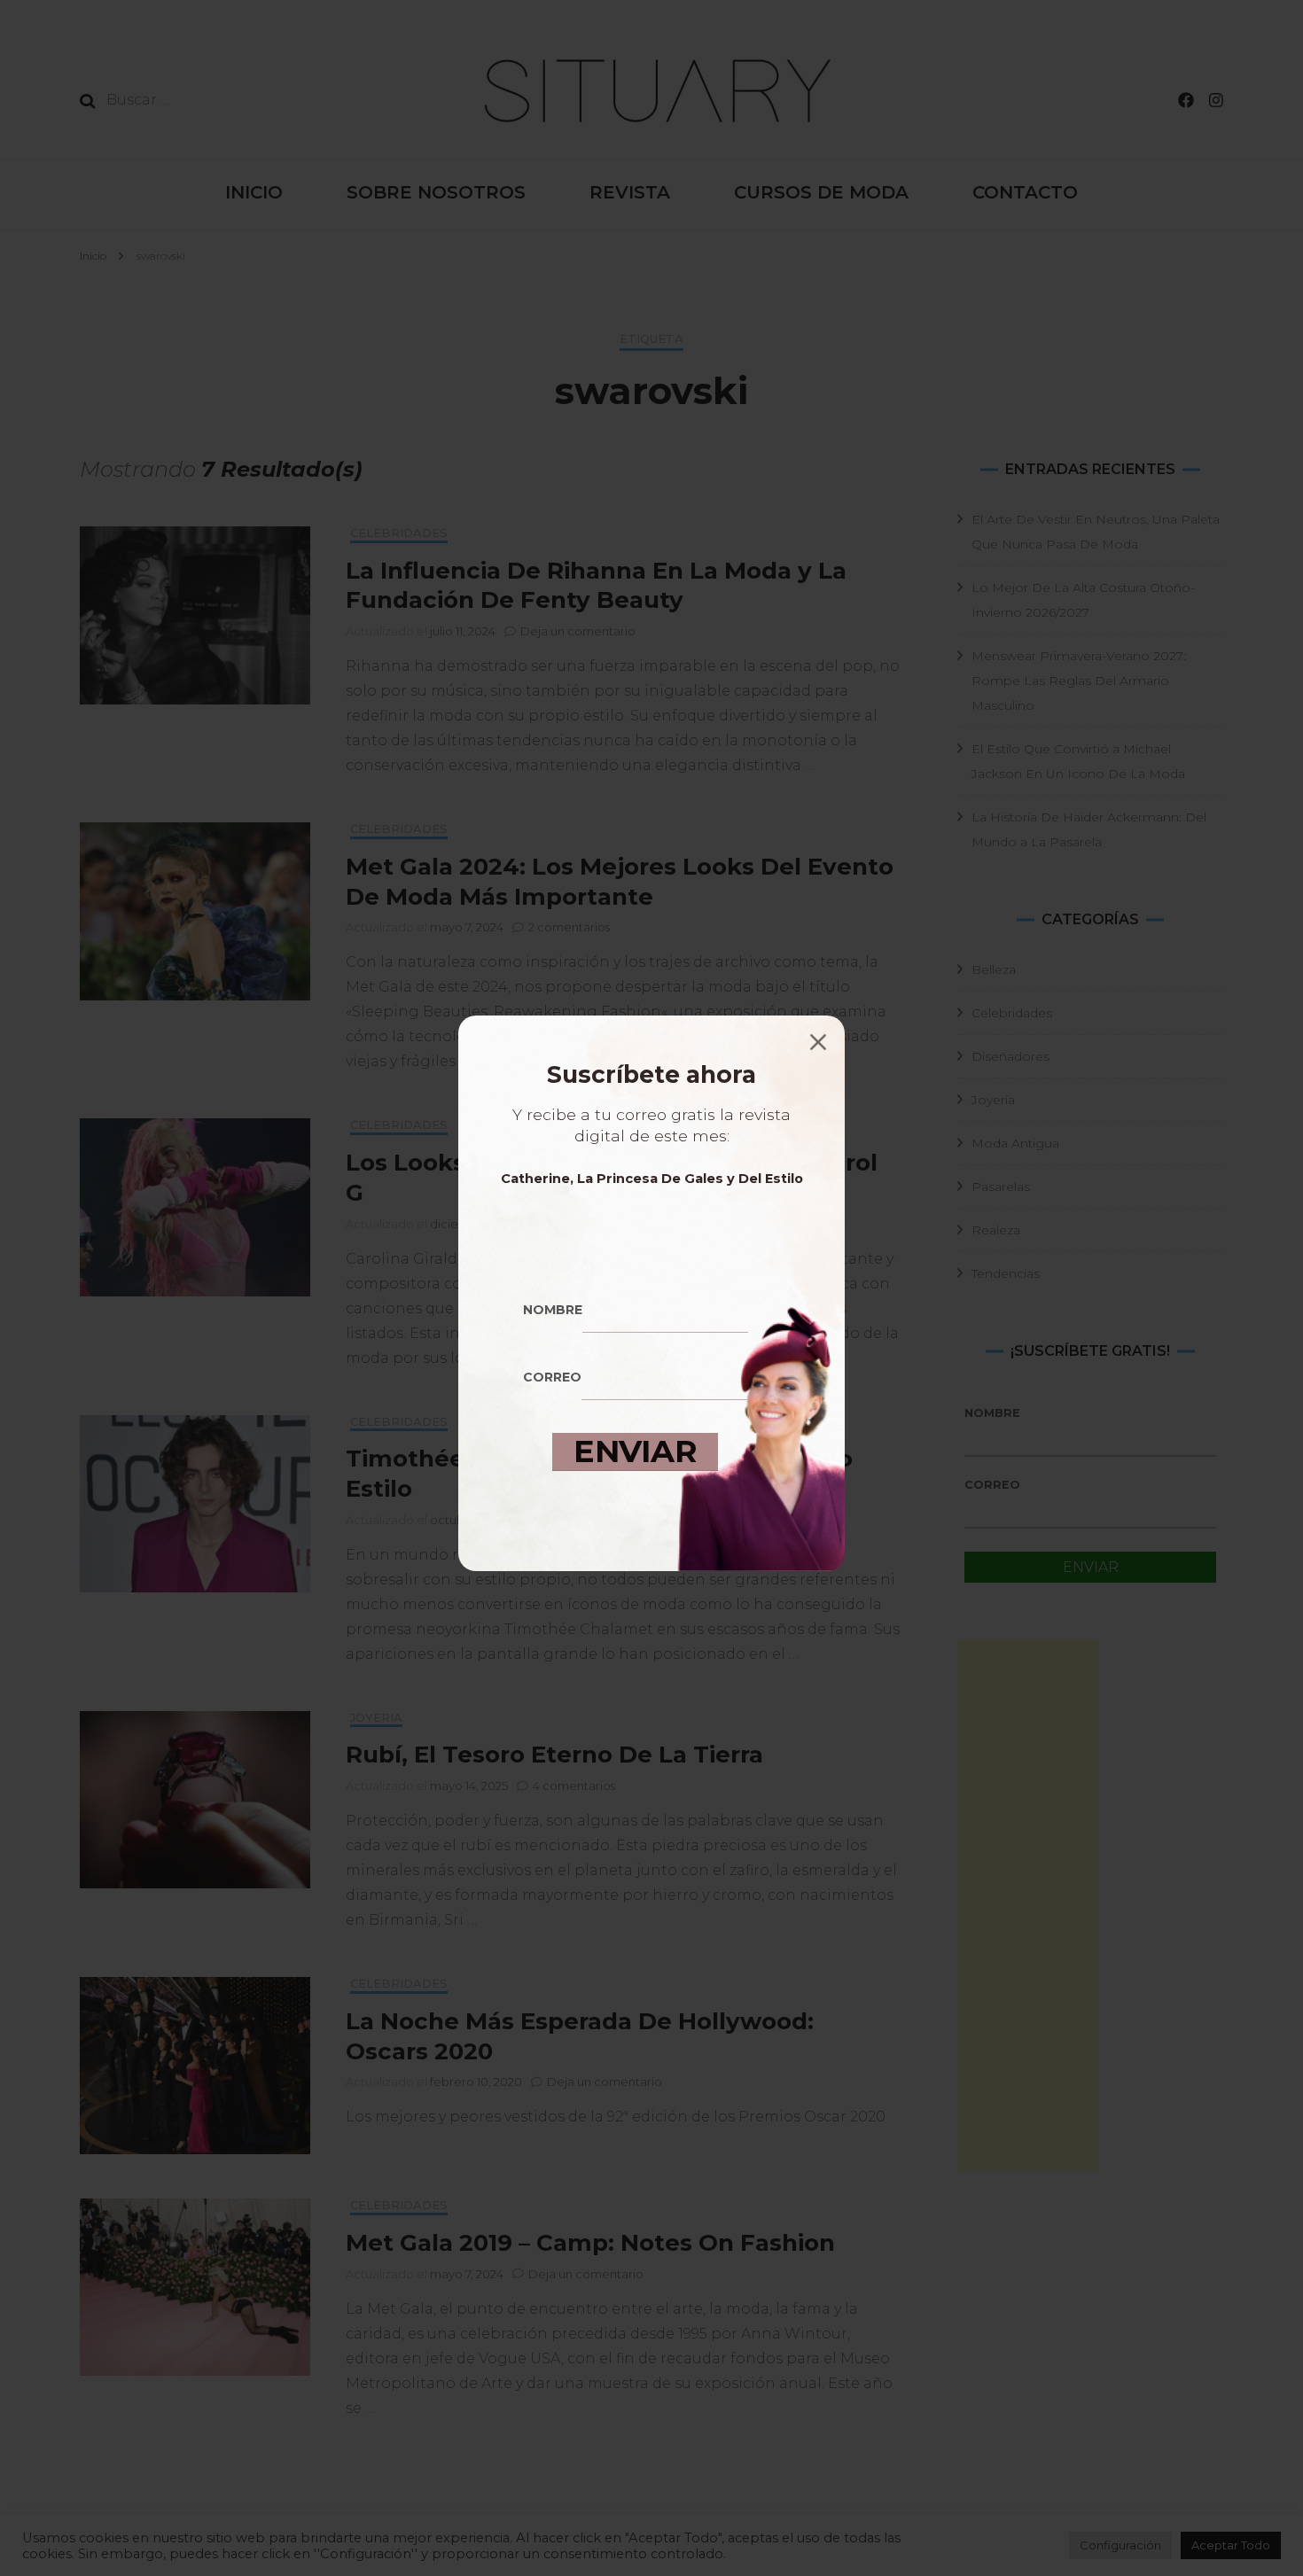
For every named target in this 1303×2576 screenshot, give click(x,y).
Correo (552, 1378)
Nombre (553, 1310)
